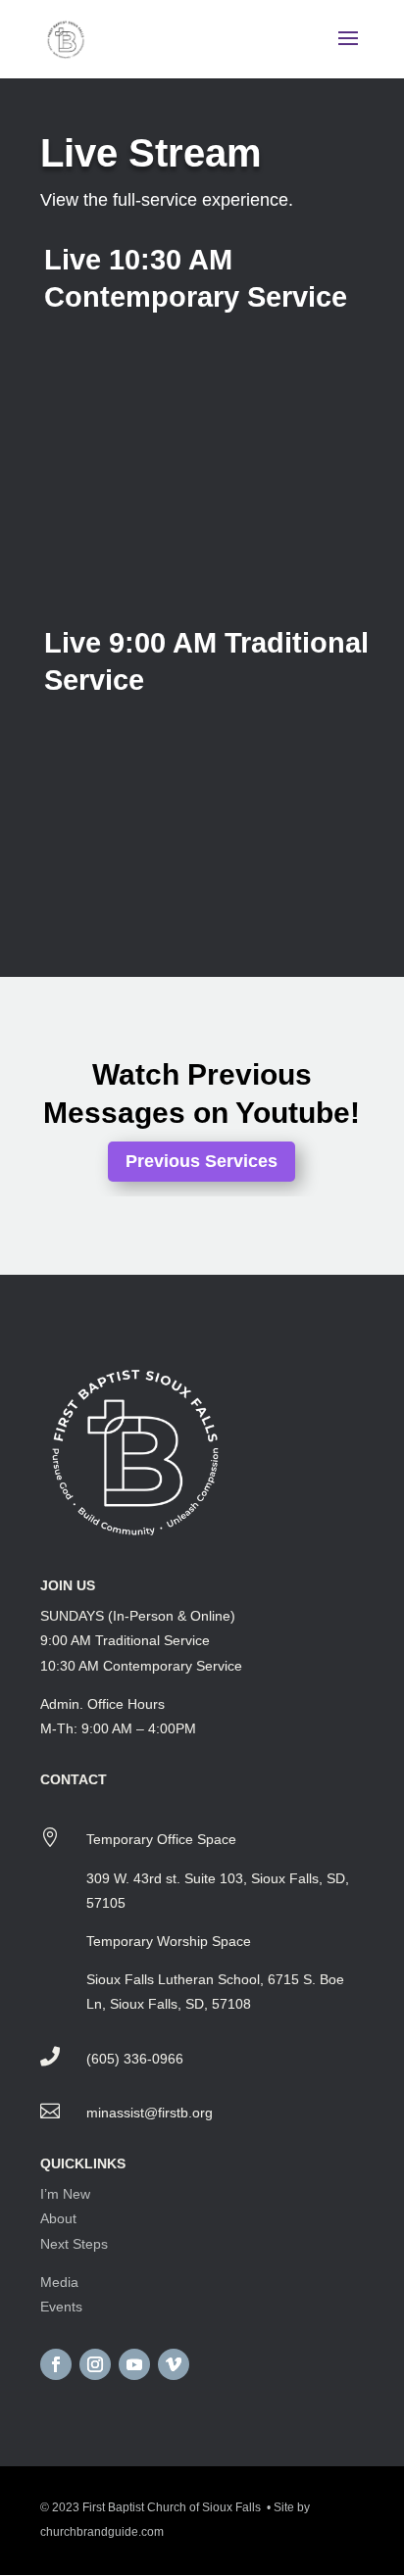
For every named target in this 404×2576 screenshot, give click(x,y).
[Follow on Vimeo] (174, 2364)
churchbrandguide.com (102, 2532)
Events (61, 2307)
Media (59, 2282)
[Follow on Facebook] (56, 2364)
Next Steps (74, 2244)
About (58, 2218)
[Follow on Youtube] (134, 2364)
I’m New (65, 2194)
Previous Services (202, 1161)
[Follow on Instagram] (95, 2364)
